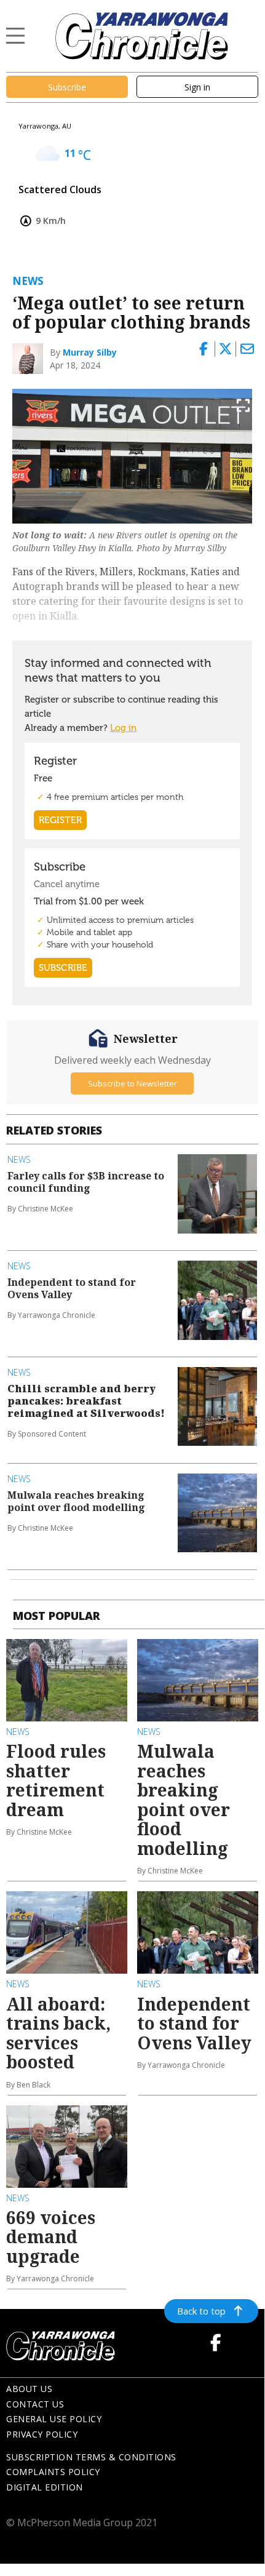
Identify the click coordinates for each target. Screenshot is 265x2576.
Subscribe (67, 87)
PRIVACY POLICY (42, 2434)
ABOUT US (29, 2389)
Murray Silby (90, 352)
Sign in (197, 87)
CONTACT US (35, 2404)
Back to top (201, 2311)
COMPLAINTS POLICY (53, 2472)
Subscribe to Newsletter (132, 1083)
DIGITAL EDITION (45, 2487)
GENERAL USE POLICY (54, 2419)
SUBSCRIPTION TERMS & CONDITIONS (91, 2457)
